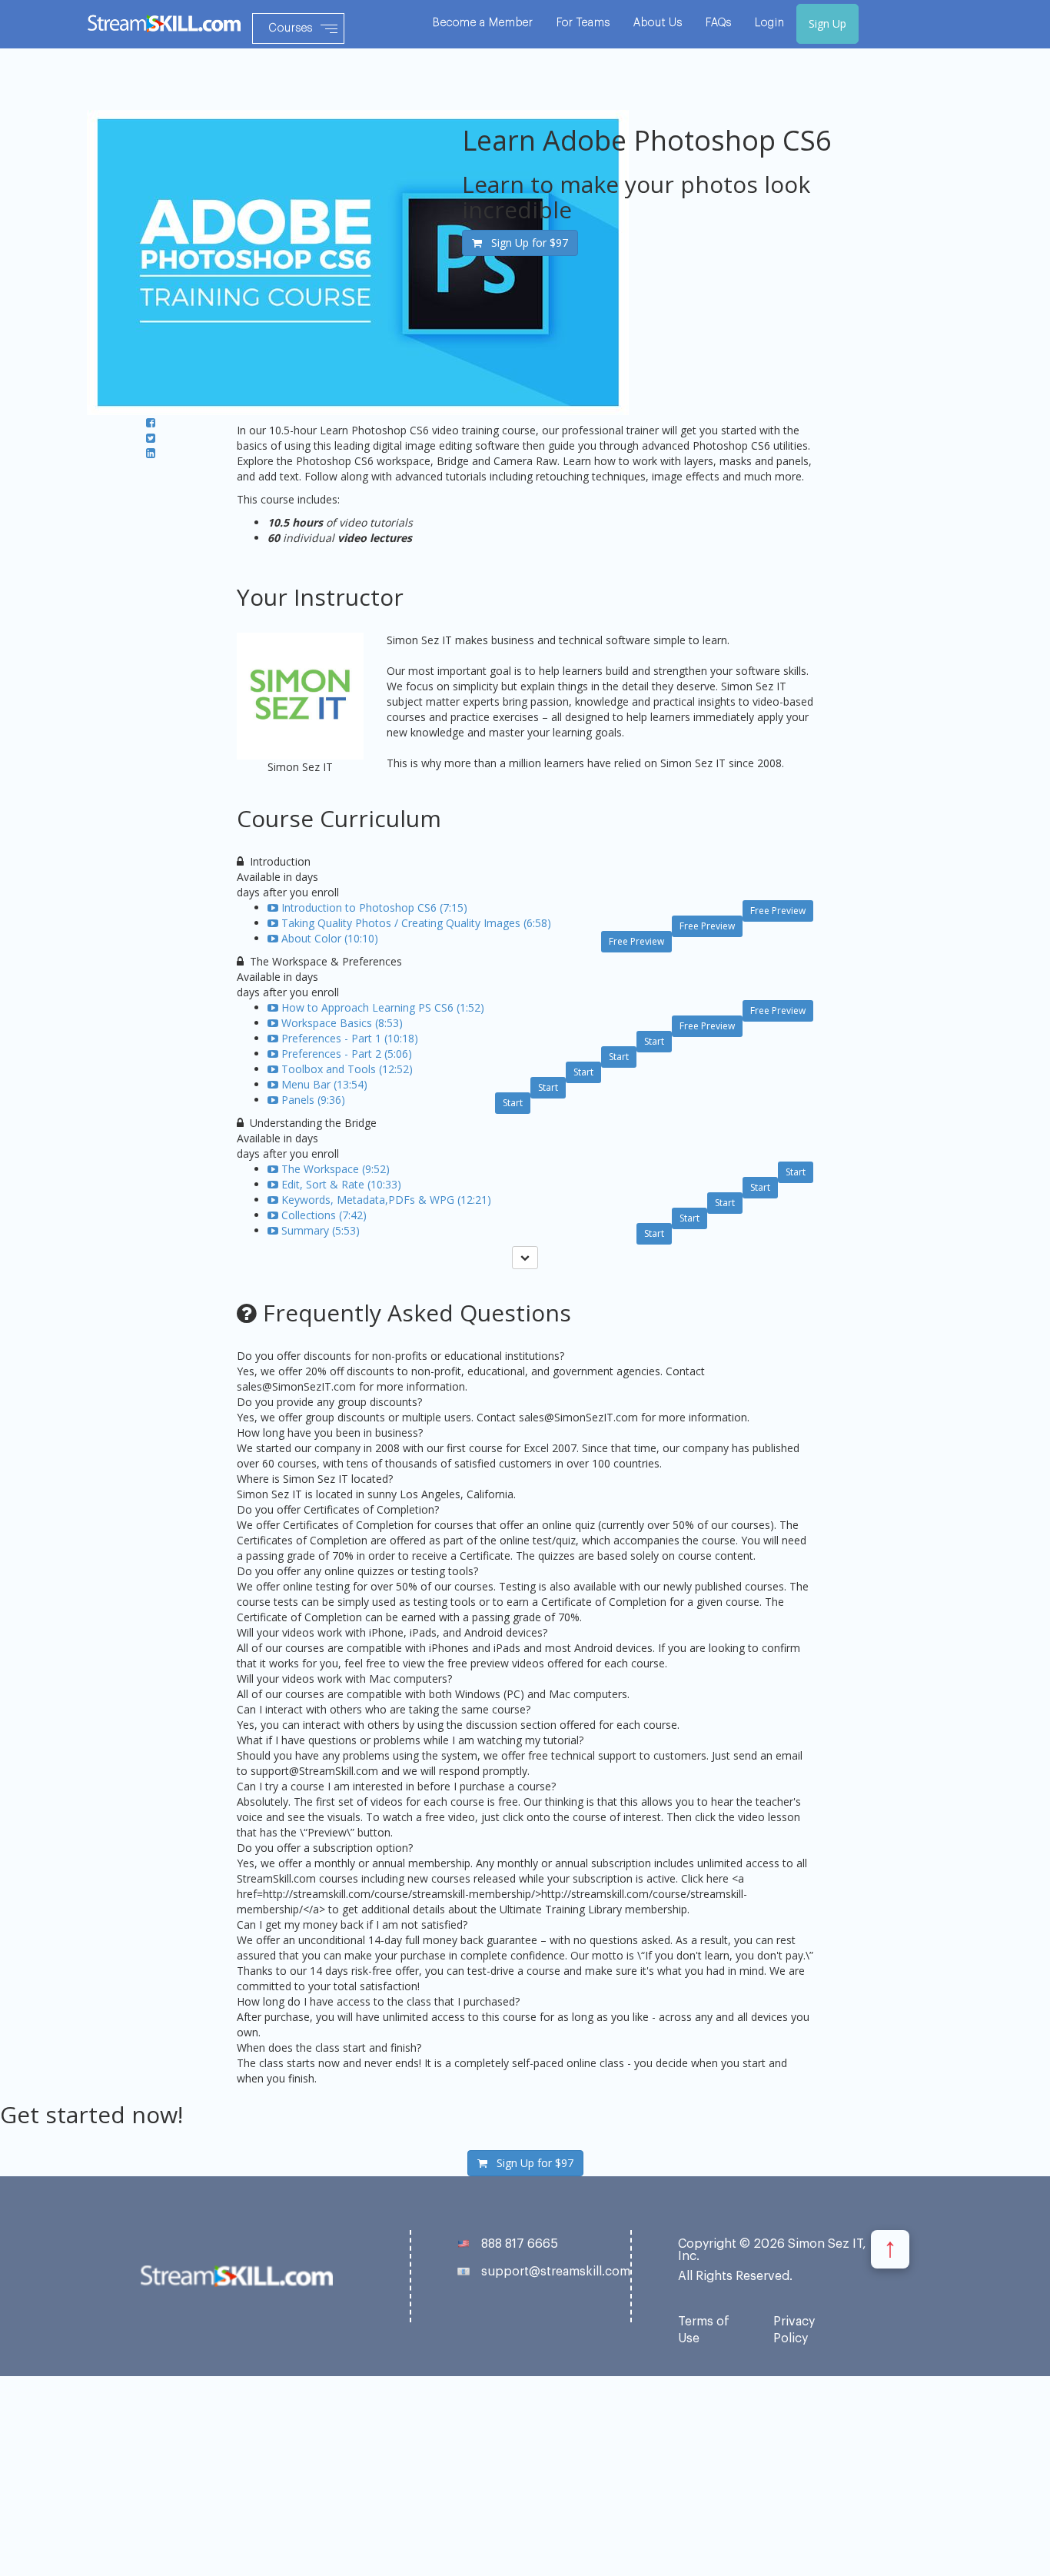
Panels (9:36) (313, 1100)
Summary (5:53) (321, 1230)
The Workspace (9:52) (336, 1169)
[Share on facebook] (151, 422)
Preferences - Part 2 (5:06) (347, 1054)
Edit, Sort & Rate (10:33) (341, 1184)
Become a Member (483, 23)
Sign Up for (525, 243)
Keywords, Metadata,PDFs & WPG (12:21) (386, 1200)
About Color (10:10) (330, 938)
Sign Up (827, 23)
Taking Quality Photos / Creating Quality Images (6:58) (416, 923)
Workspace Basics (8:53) (342, 1023)
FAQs (719, 23)
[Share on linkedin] (151, 453)
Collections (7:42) (324, 1215)
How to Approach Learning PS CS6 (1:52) (383, 1007)
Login (770, 23)
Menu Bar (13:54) (324, 1084)
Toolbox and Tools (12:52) (347, 1069)
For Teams (583, 23)
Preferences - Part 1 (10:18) (350, 1038)
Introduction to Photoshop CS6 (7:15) (374, 907)
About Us (658, 23)
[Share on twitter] (151, 438)
